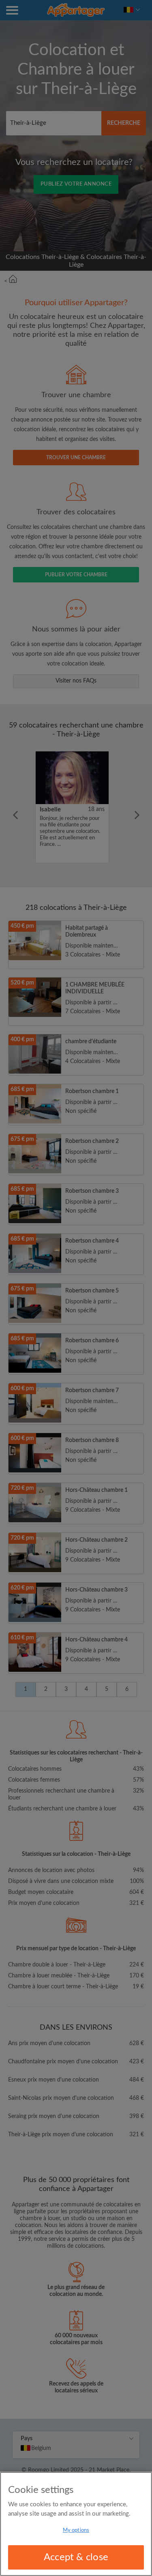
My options (76, 2530)
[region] (76, 2524)
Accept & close (76, 2557)
